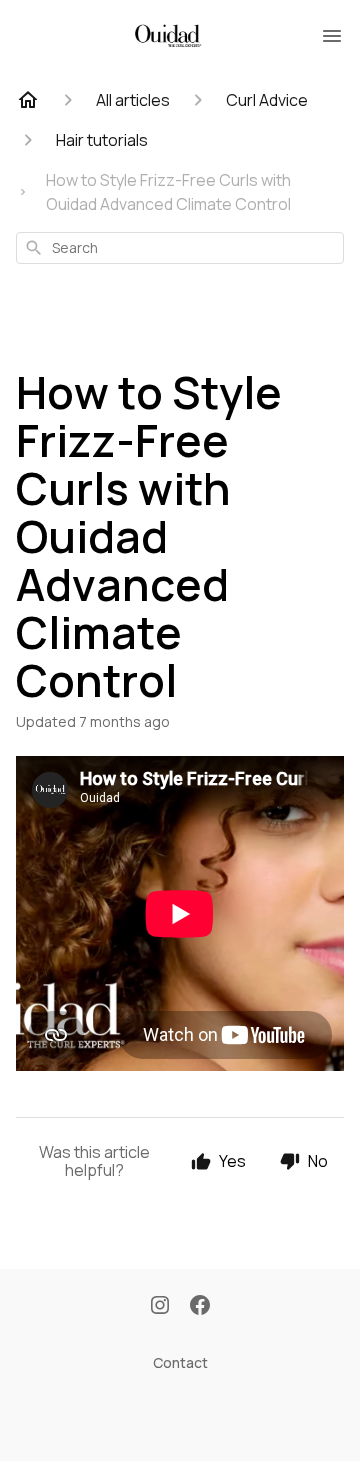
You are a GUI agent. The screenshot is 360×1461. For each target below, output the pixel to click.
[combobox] (180, 248)
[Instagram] (160, 1307)
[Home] (28, 100)
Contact (180, 1362)
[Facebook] (200, 1307)
